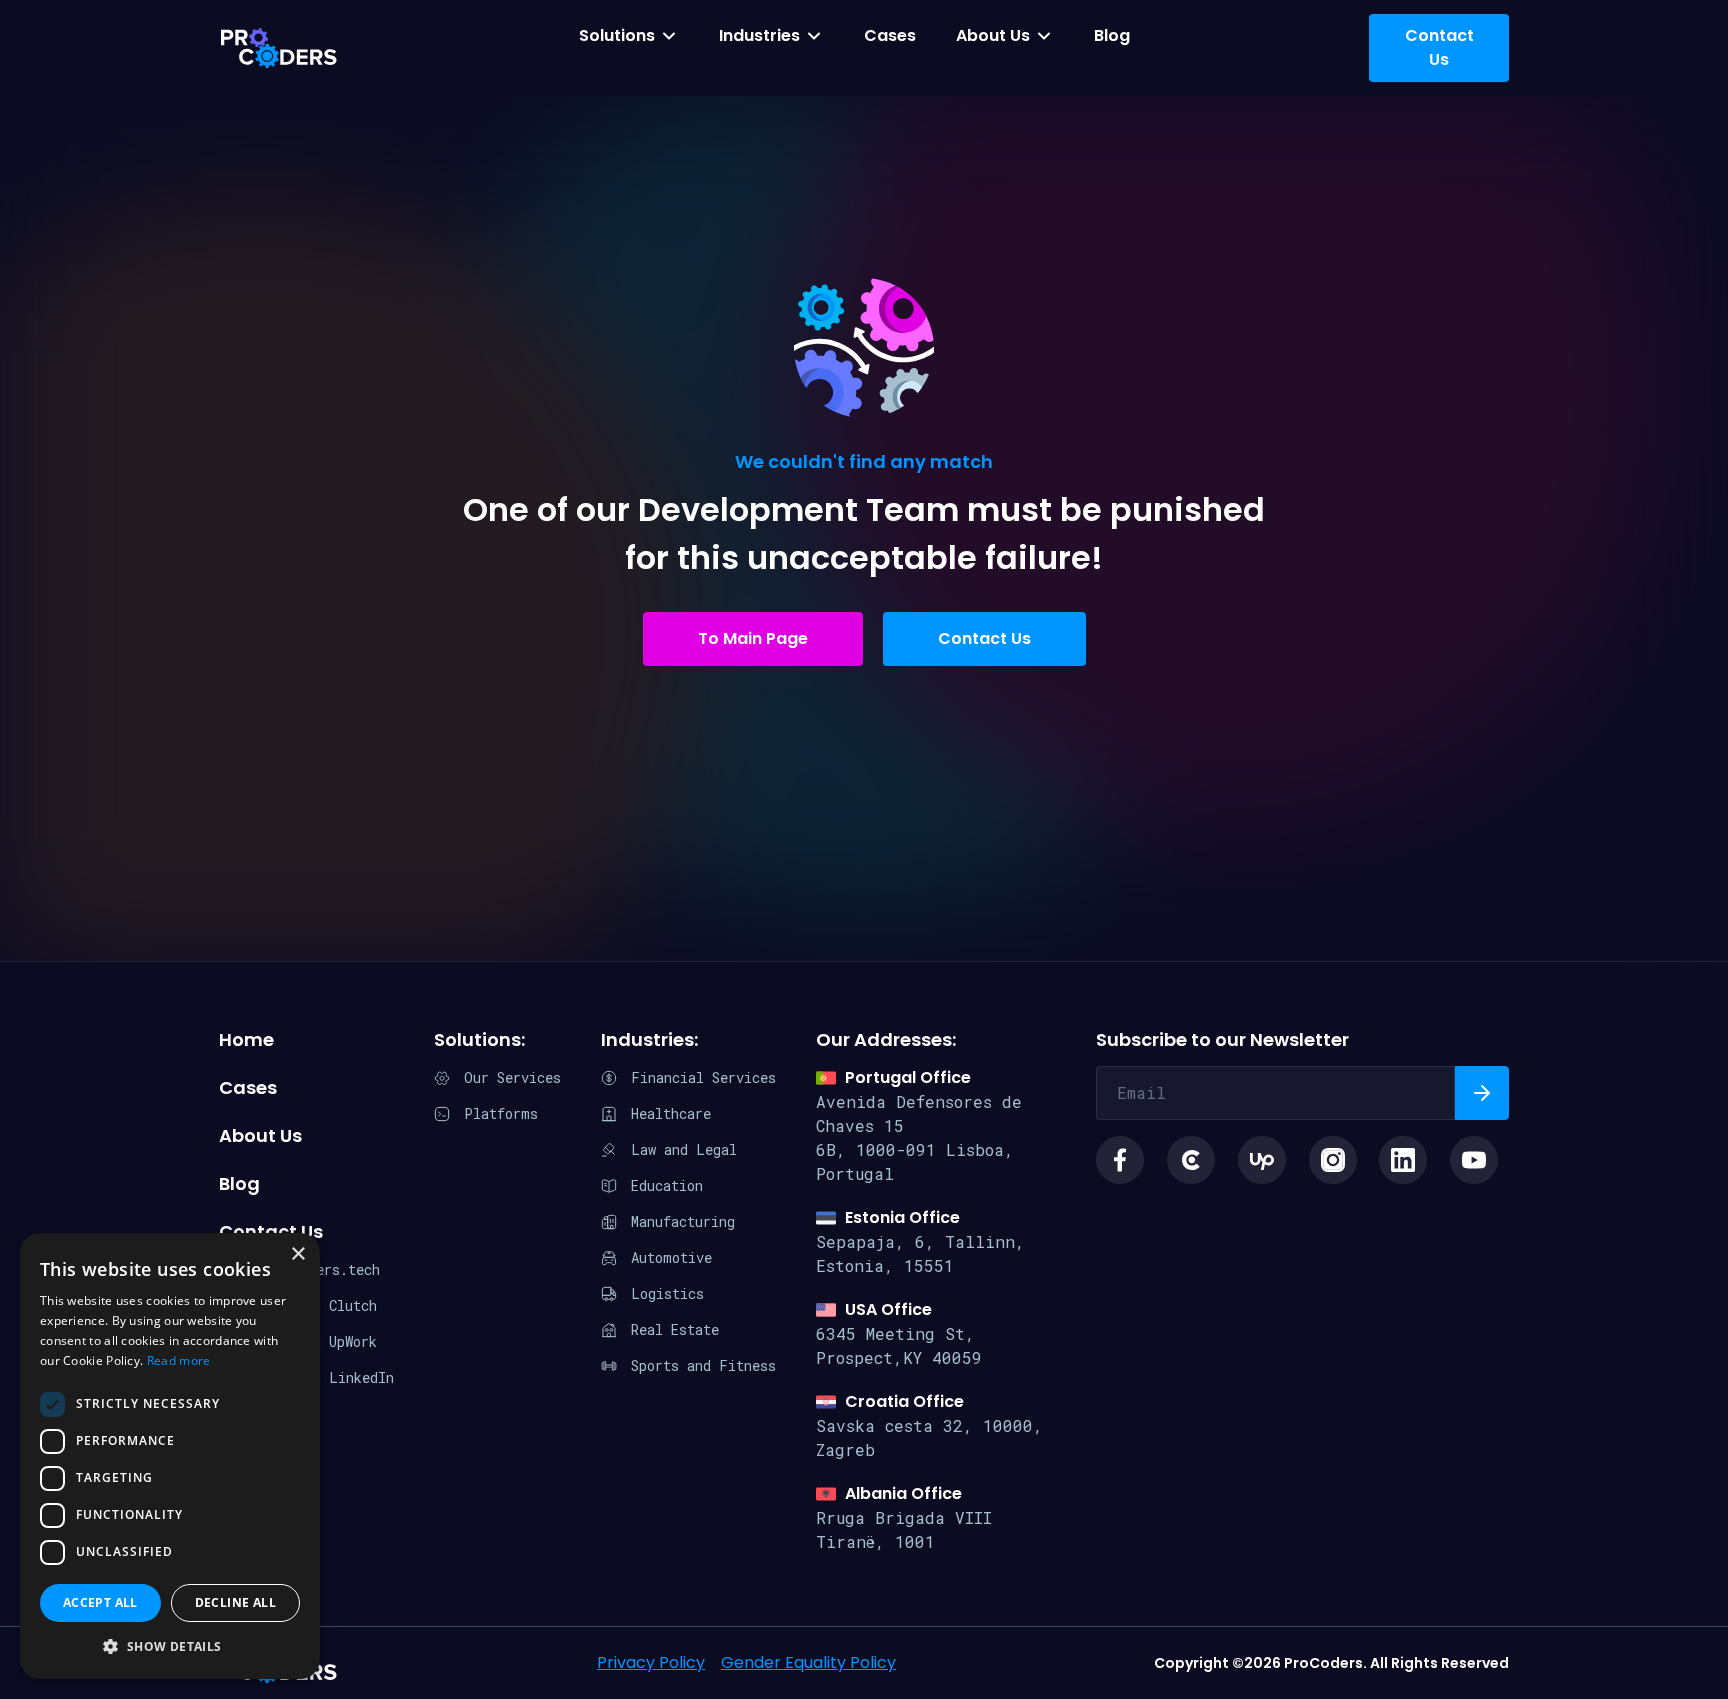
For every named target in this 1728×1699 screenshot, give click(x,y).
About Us (993, 35)
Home (246, 1039)
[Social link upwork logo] (1262, 1160)
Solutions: (479, 1039)
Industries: (649, 1039)
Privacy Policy (651, 1662)
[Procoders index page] (279, 48)
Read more (179, 1360)
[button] (170, 1647)
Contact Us (984, 638)
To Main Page (753, 638)
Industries (759, 35)
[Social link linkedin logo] (1403, 1160)
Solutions (617, 35)
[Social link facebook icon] (1120, 1160)
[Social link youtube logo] (1474, 1160)
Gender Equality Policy (808, 1662)
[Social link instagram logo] (1333, 1160)
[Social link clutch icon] (1191, 1160)
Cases (890, 35)
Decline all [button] (235, 1602)
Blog (1112, 35)
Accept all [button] (100, 1602)
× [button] (297, 1254)
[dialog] (170, 1456)
